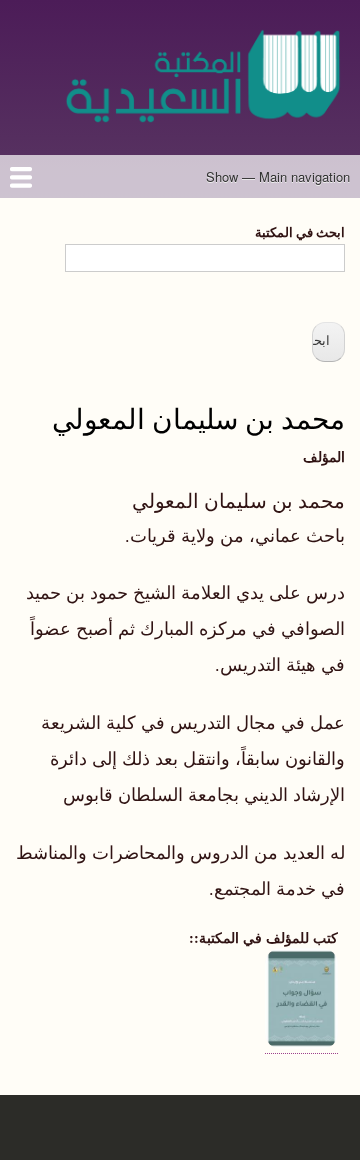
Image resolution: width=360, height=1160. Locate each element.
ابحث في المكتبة (300, 231)
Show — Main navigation (278, 176)
